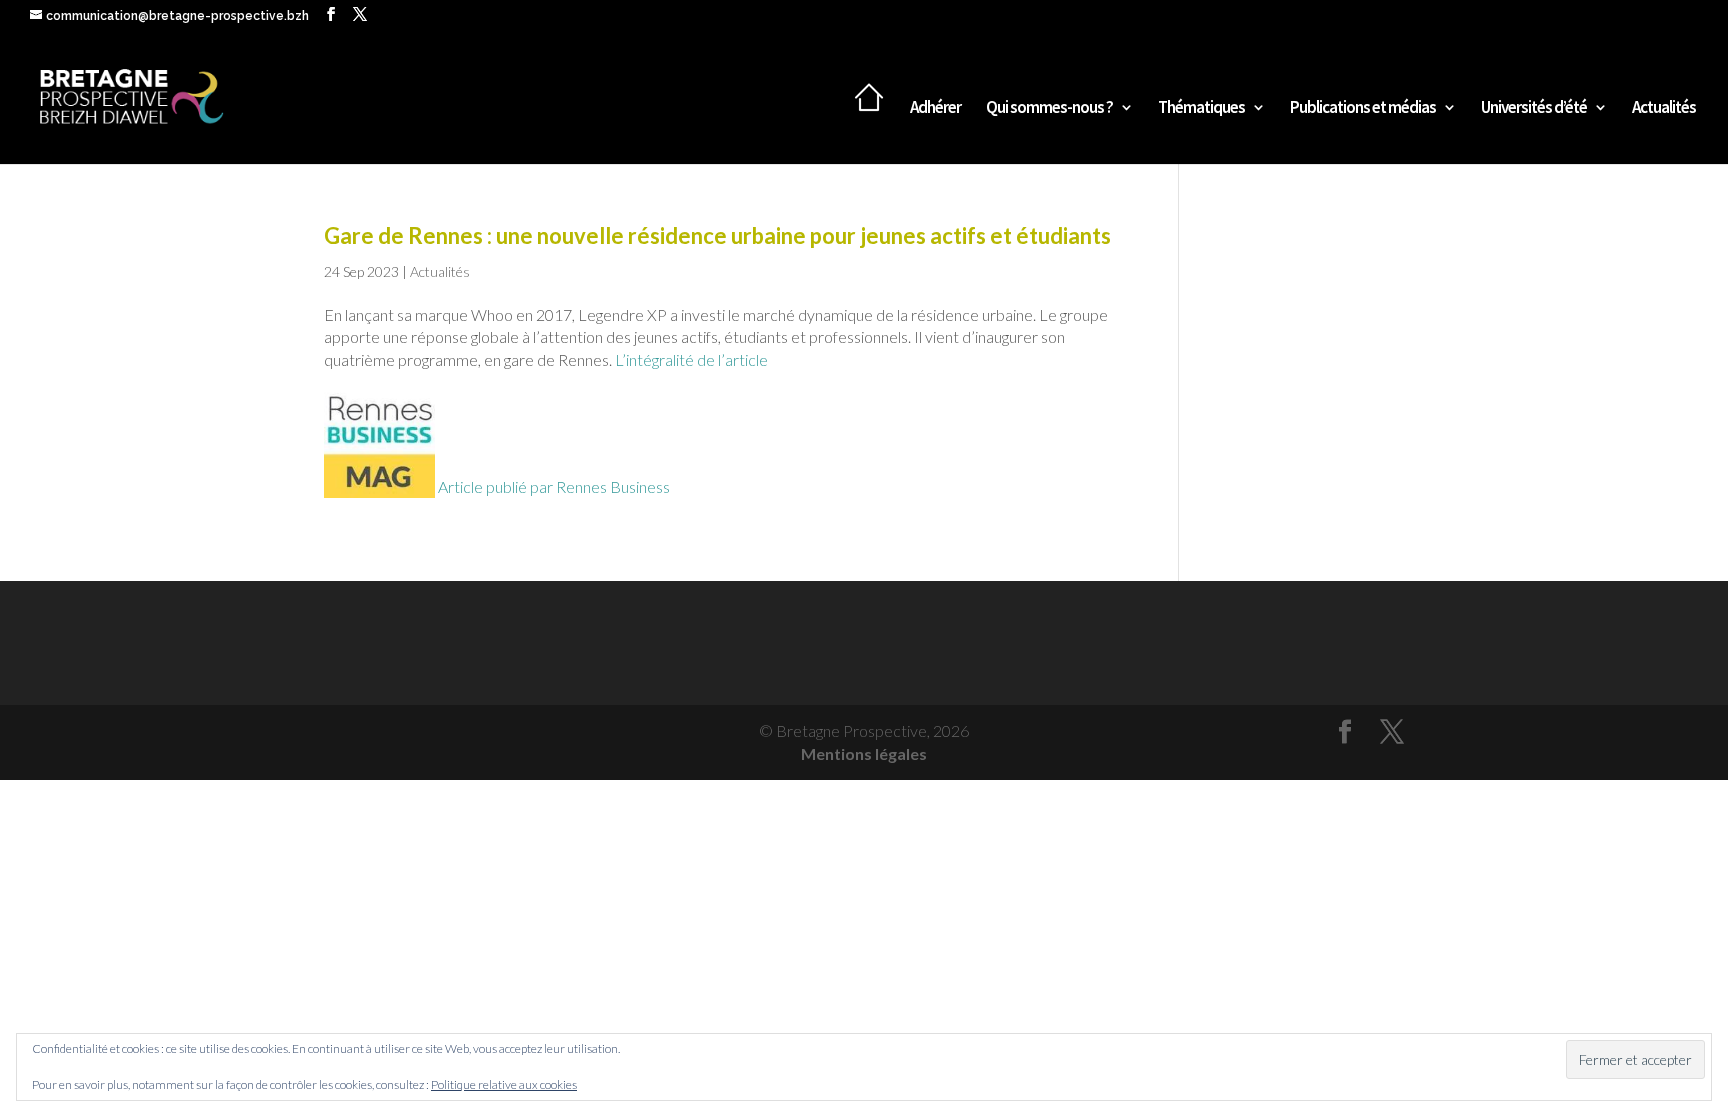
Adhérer (935, 109)
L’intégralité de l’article (691, 359)
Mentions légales (864, 753)
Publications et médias (1363, 109)
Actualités (1664, 109)
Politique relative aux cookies (504, 1084)
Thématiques (1201, 109)
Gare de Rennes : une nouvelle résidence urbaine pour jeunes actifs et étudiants (717, 235)
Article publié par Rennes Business (552, 486)
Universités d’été (1534, 109)
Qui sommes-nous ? (1049, 109)
